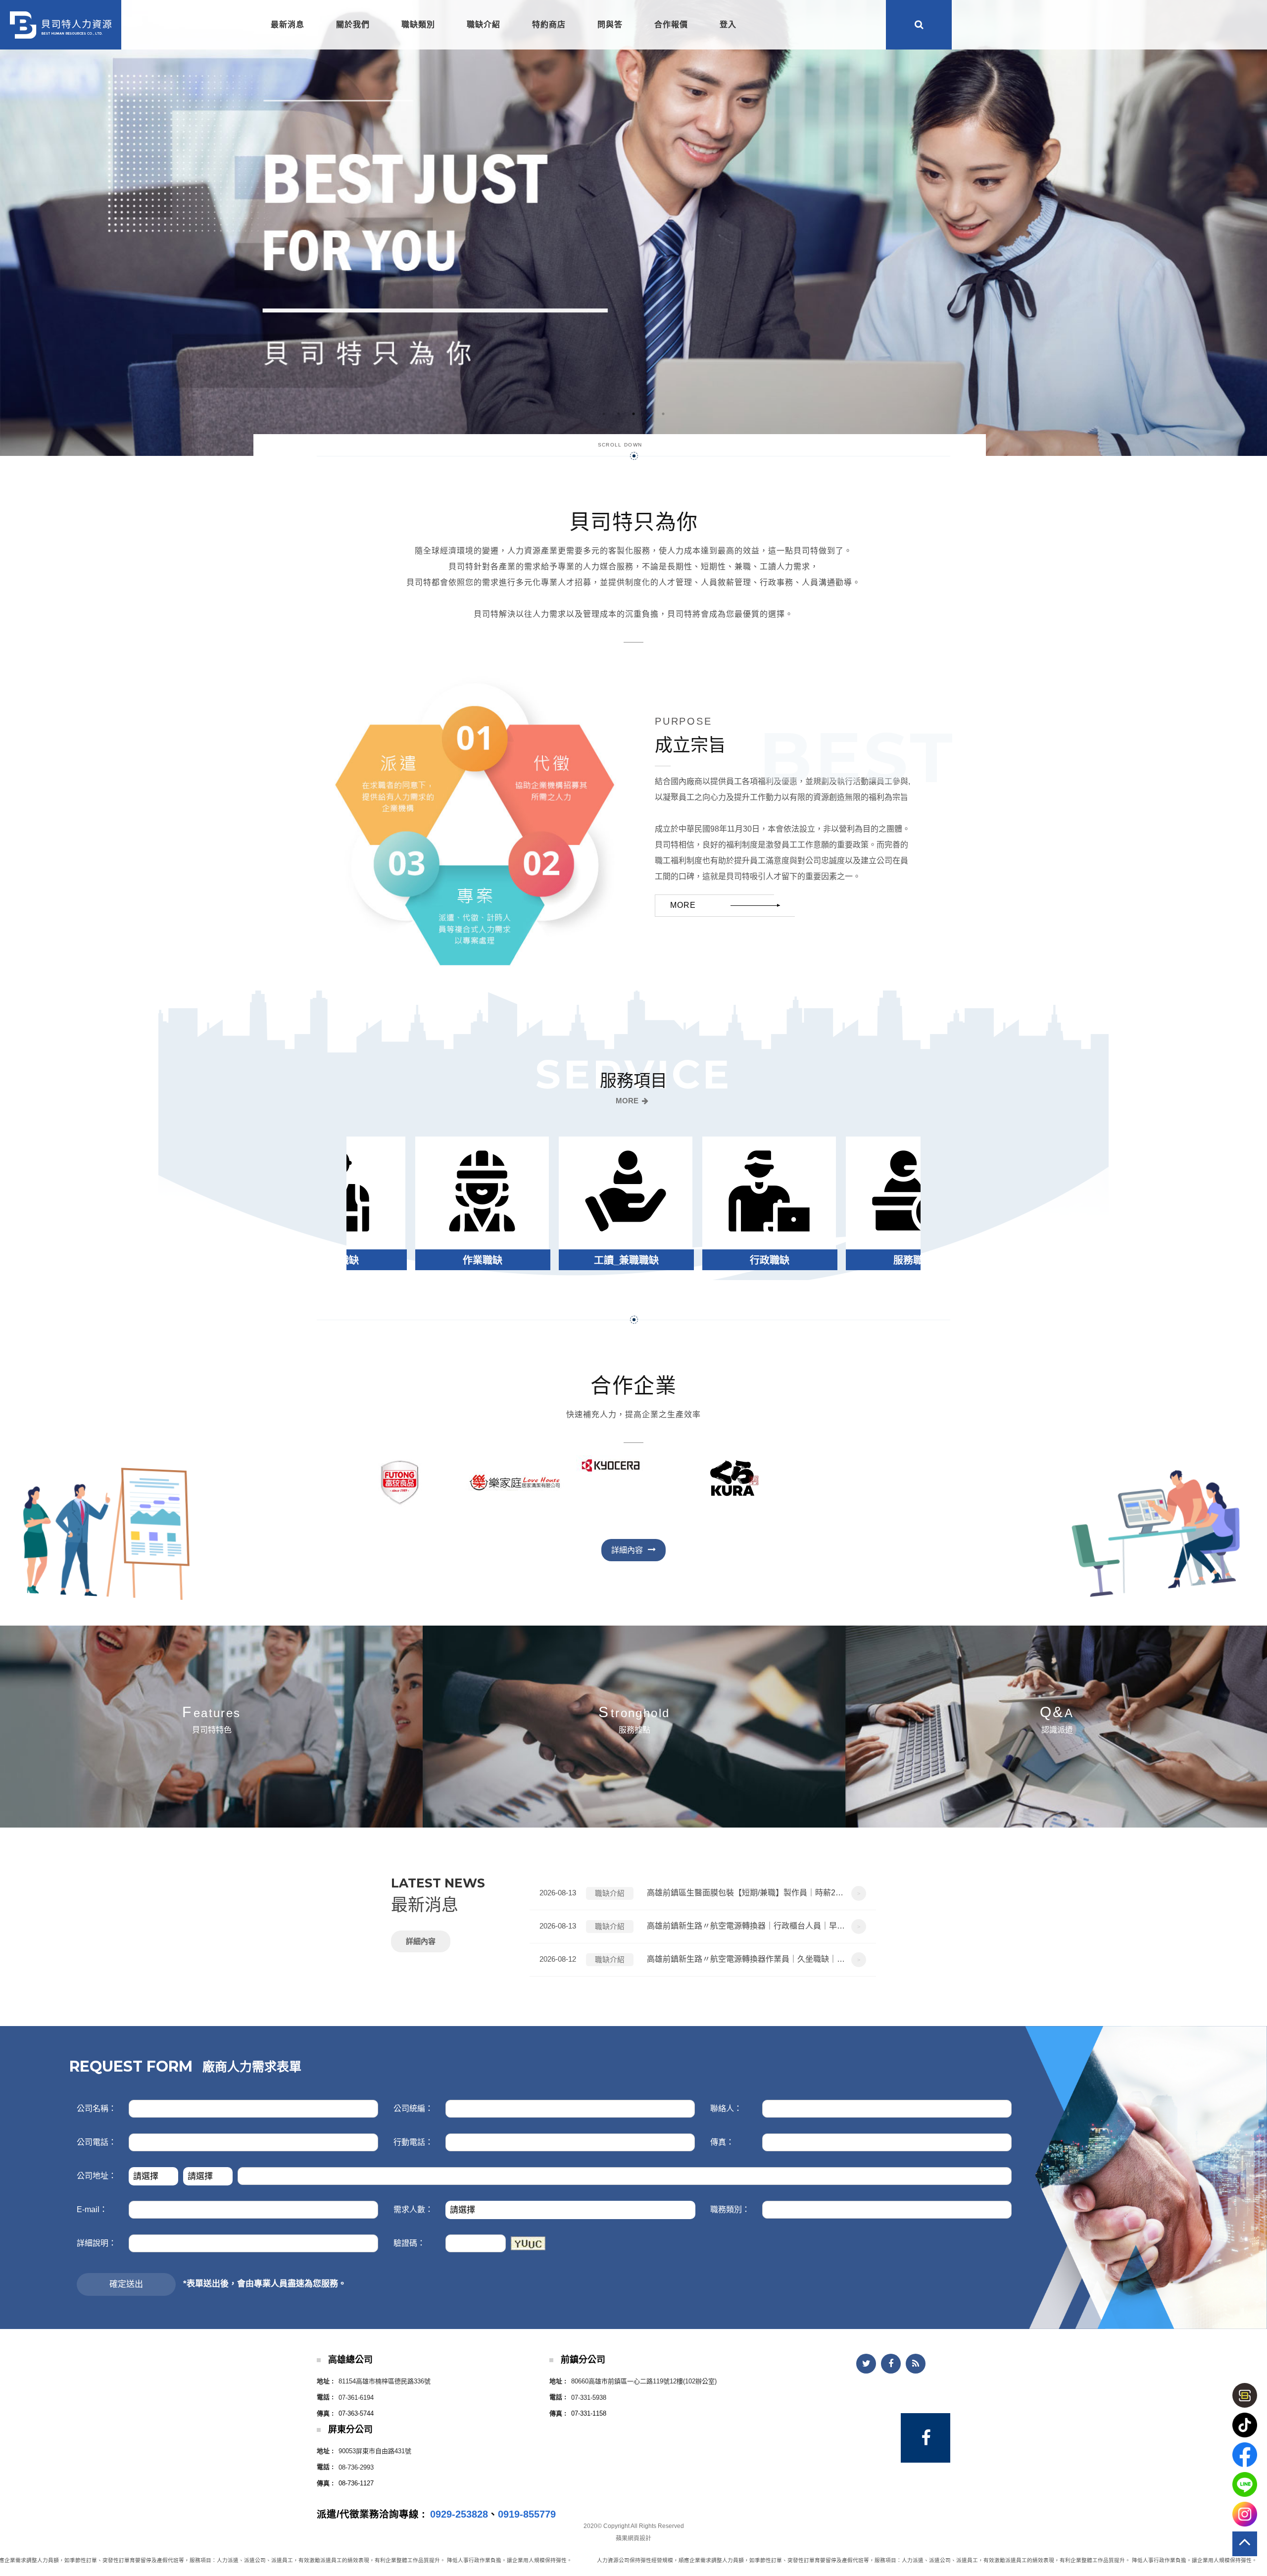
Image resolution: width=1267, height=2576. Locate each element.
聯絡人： (726, 2108)
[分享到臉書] (891, 2364)
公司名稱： (97, 2108)
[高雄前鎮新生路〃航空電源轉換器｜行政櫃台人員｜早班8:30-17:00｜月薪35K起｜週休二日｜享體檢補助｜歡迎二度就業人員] (703, 1927)
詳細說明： (97, 2243)
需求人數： (413, 2209)
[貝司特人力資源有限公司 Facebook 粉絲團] (926, 2438)
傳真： (722, 2142)
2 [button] (619, 414)
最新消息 (288, 25)
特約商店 (549, 25)
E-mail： (92, 2209)
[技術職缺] (764, 1203)
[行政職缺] (477, 1203)
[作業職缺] (908, 1203)
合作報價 (671, 25)
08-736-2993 (356, 2467)
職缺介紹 (484, 25)
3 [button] (633, 414)
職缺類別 (418, 25)
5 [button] (663, 414)
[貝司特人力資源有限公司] (61, 25)
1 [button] (604, 414)
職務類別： (730, 2209)
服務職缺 (622, 1260)
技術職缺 (765, 1260)
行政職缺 (478, 1260)
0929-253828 (459, 2514)
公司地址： (97, 2176)
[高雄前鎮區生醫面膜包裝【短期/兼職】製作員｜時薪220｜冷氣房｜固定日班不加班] (703, 1893)
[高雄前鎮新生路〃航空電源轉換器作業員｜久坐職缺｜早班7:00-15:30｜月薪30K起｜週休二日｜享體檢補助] (703, 1960)
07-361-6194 (356, 2398)
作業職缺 (909, 1260)
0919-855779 (527, 2514)
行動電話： (413, 2142)
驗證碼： (409, 2243)
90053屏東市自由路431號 (375, 2451)
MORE (627, 1101)
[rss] (916, 2364)
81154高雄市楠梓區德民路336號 (385, 2381)
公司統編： (413, 2108)
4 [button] (648, 414)
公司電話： (97, 2142)
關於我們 (353, 25)
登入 (728, 25)
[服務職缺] (621, 1203)
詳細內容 (421, 1941)
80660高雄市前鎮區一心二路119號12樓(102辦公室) (644, 2381)
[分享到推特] (866, 2364)
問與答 (610, 25)
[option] (633, 228)
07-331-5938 (589, 2398)
